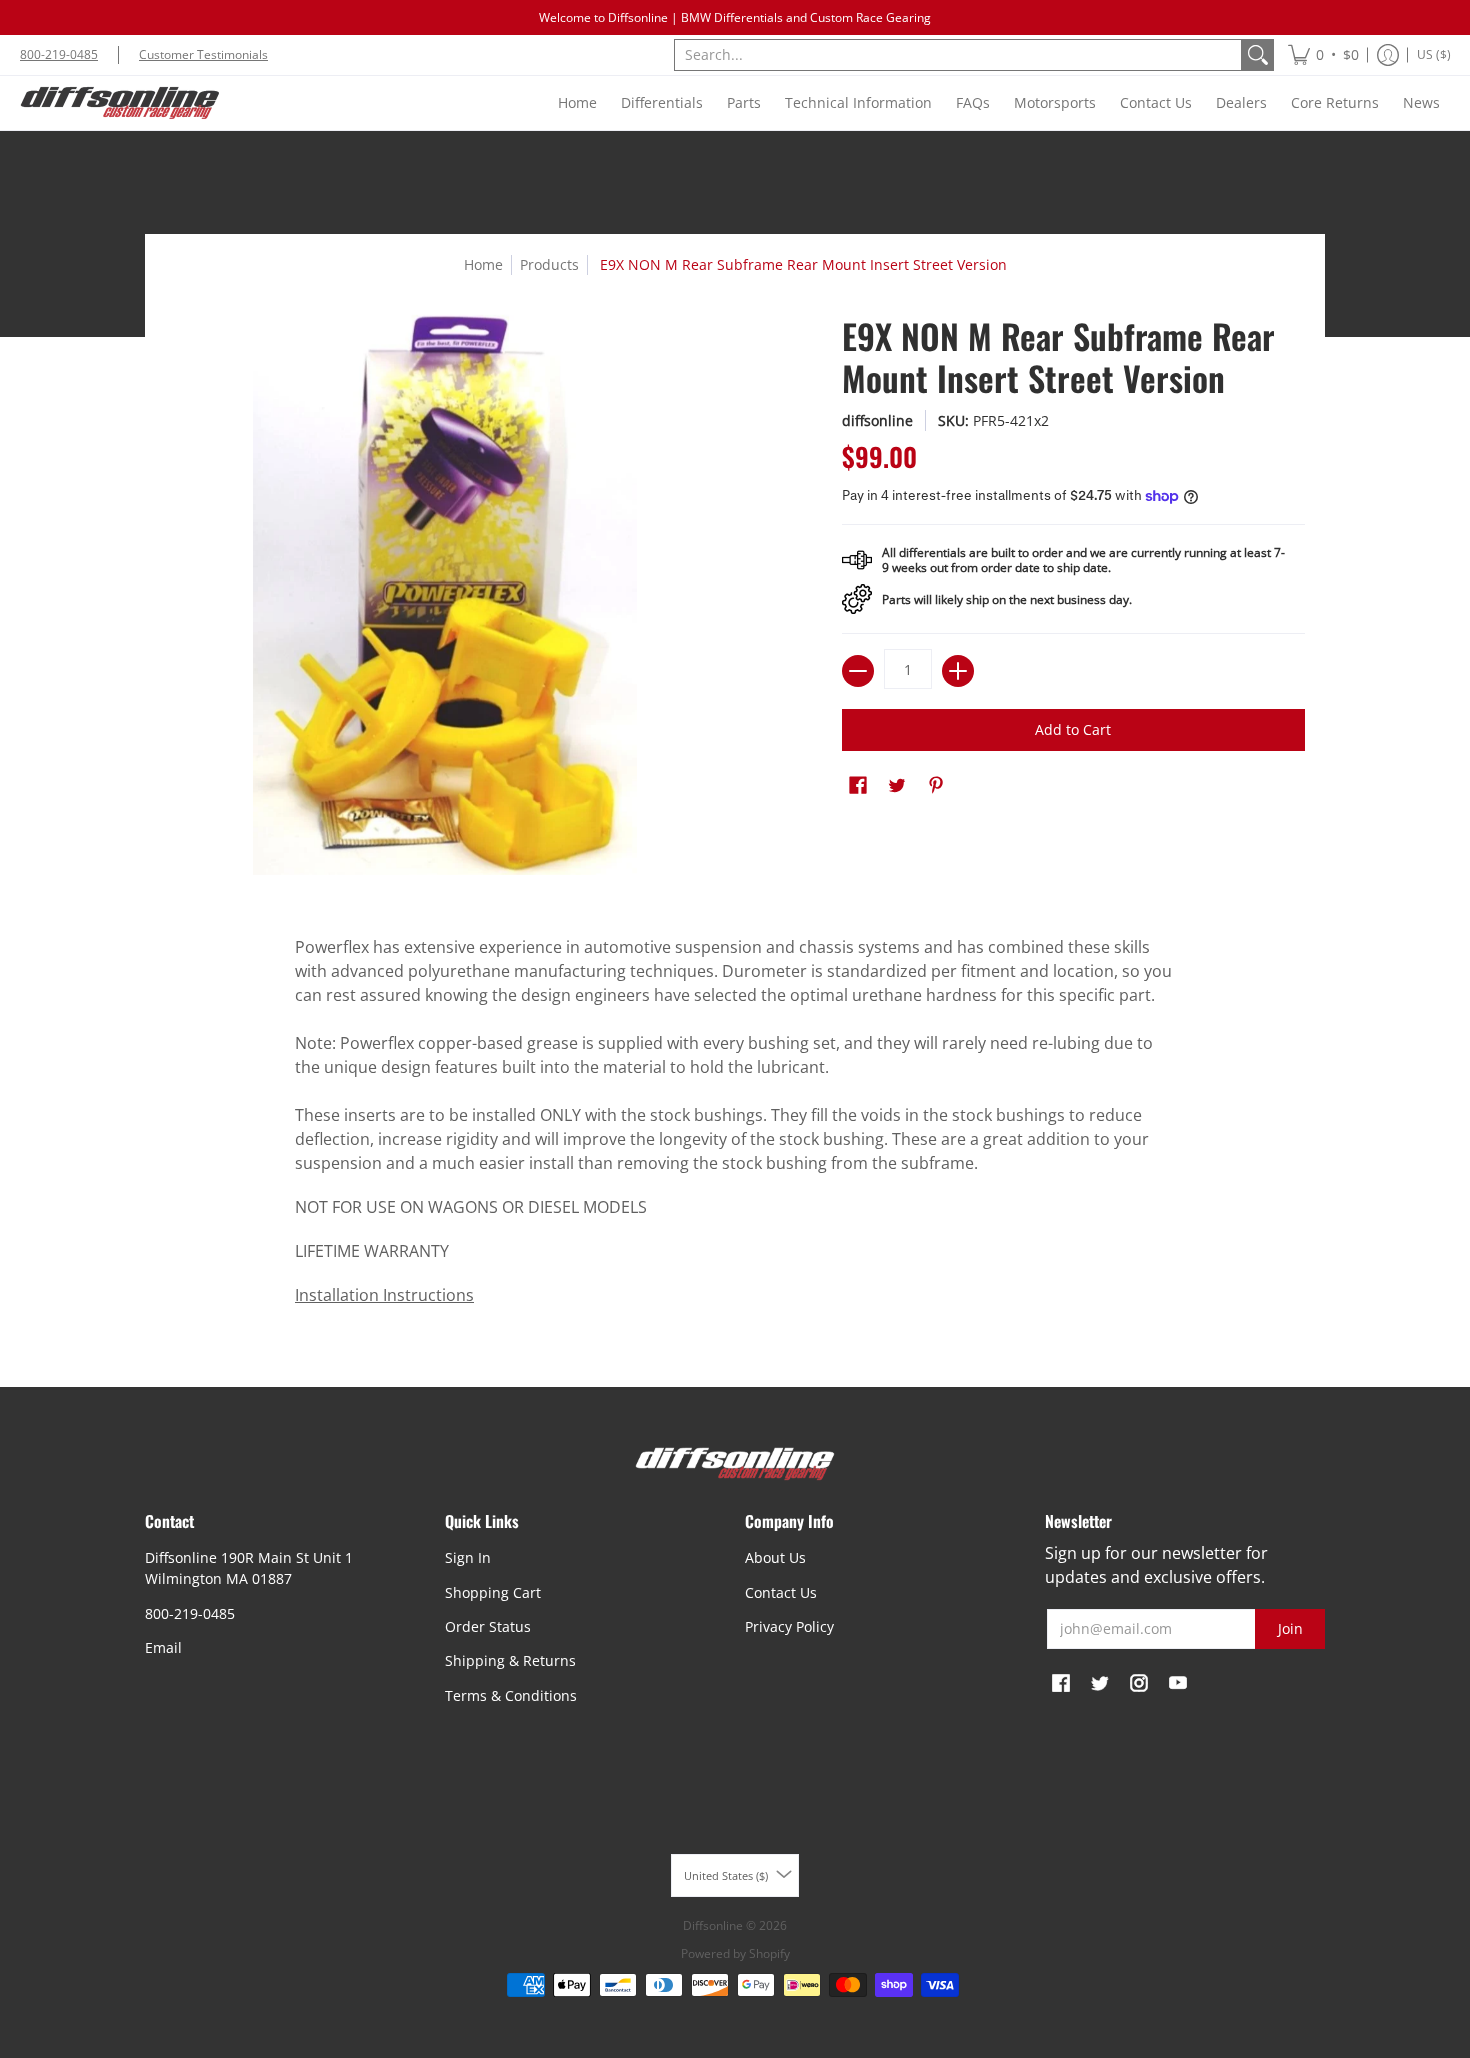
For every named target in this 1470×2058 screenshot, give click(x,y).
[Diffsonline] (120, 103)
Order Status (488, 1626)
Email (163, 1647)
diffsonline (877, 420)
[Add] (958, 671)
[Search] (1258, 55)
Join (1290, 1628)
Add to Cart (1073, 729)
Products (549, 264)
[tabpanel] (735, 1126)
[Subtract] (858, 671)
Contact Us (781, 1592)
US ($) (1434, 54)
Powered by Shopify (735, 1953)
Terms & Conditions (511, 1695)
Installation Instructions (384, 1295)
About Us (775, 1557)
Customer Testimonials (203, 54)
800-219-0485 (59, 54)
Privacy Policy (789, 1626)
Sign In (468, 1557)
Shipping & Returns (510, 1660)
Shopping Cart (493, 1592)
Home (483, 264)
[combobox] (958, 55)
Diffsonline (713, 1925)
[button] (1323, 55)
